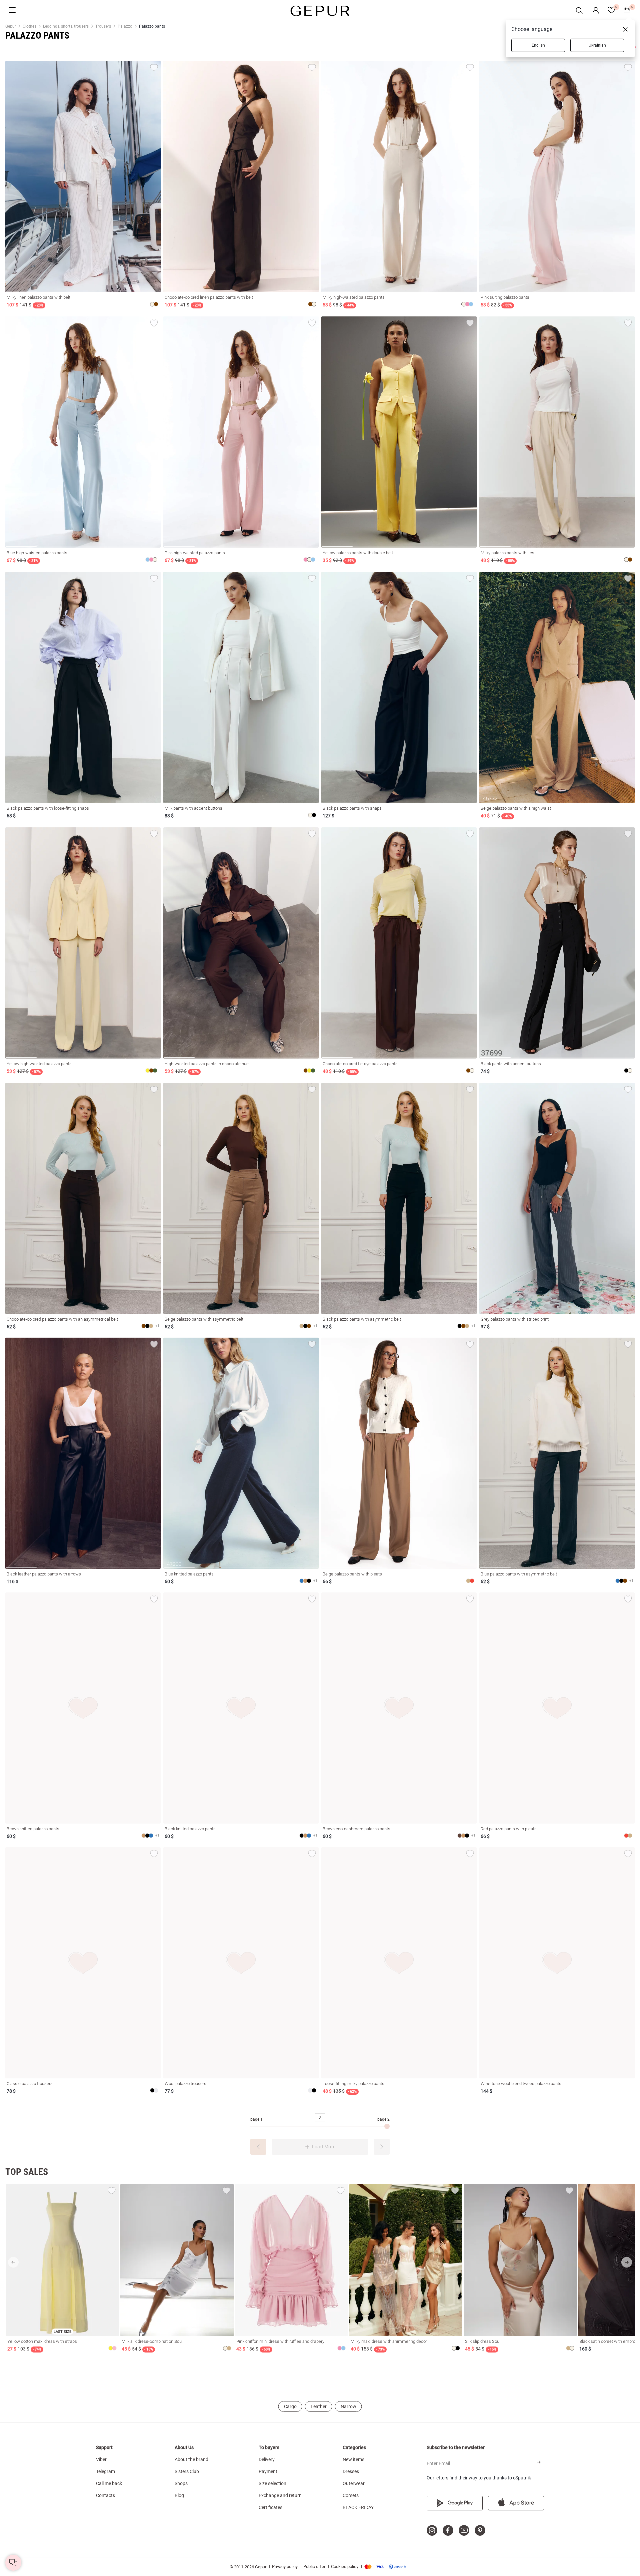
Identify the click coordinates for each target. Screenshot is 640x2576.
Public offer (314, 2567)
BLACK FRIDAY (358, 2507)
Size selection (272, 2483)
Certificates (270, 2507)
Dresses (351, 2471)
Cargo (290, 2406)
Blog (179, 2495)
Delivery (267, 2459)
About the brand (191, 2459)
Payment (268, 2471)
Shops (181, 2483)
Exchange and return (280, 2495)
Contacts (105, 2495)
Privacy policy (285, 2567)
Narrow (348, 2406)
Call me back (109, 2483)
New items (353, 2459)
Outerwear (354, 2483)
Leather (319, 2406)
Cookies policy (345, 2567)
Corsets (351, 2495)
